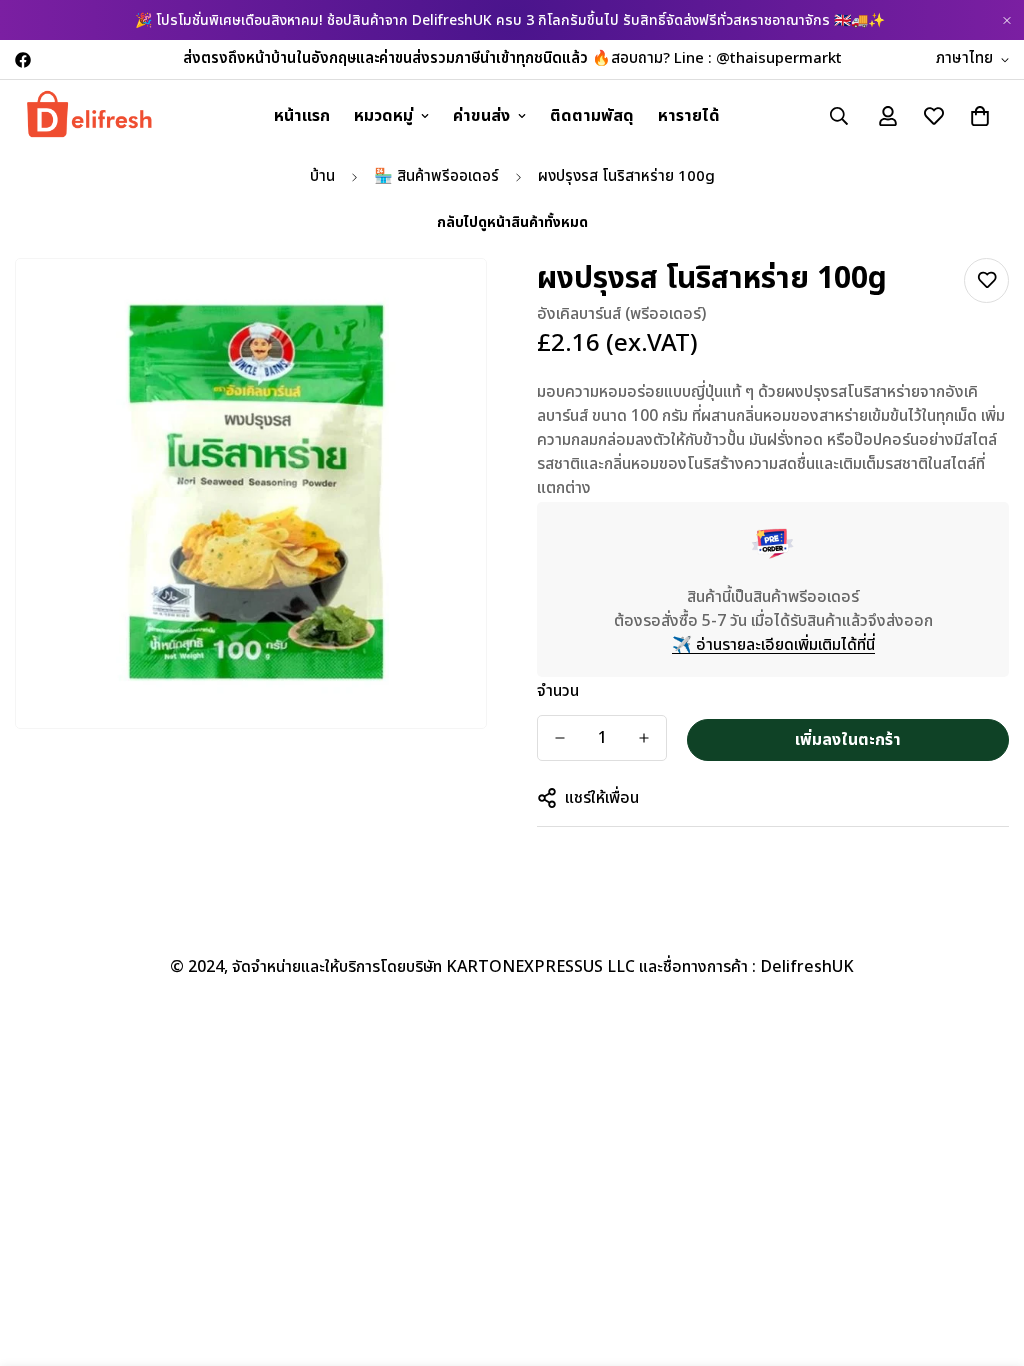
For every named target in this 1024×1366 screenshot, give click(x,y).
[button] (980, 116)
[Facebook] (23, 60)
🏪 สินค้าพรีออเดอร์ (436, 176)
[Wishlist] (986, 280)
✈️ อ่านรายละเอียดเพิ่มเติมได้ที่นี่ (773, 645)
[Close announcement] (1007, 20)
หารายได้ (689, 116)
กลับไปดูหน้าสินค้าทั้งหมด (512, 222)
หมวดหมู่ (383, 116)
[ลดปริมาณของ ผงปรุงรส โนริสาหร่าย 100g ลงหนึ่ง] (560, 738)
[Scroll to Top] (985, 1257)
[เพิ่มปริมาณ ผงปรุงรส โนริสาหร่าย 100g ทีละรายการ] (644, 738)
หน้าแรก (302, 116)
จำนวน (558, 691)
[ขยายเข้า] (443, 301)
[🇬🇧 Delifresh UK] (90, 115)
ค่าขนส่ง (481, 116)
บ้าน (322, 176)
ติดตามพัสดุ (592, 116)
